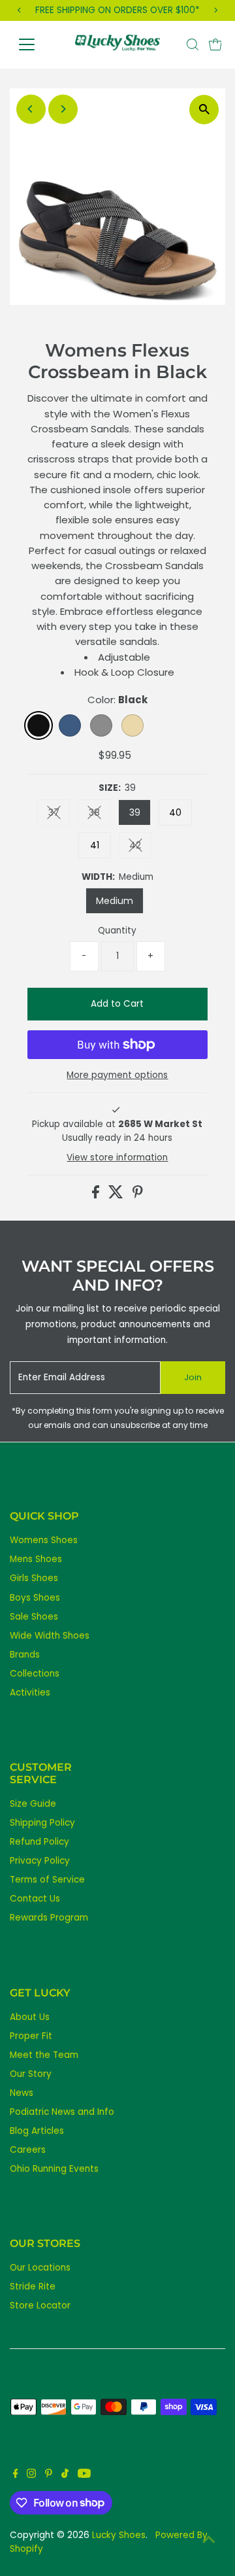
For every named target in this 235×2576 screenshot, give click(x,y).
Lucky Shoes (119, 2535)
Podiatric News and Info (62, 2112)
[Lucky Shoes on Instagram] (31, 2475)
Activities (30, 1693)
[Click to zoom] (204, 110)
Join (193, 1377)
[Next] (63, 109)
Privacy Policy (40, 1861)
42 (140, 847)
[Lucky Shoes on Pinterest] (49, 2475)
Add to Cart (117, 1004)
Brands (25, 1655)
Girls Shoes (34, 1578)
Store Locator (40, 2306)
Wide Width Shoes (50, 1636)
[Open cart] (215, 44)
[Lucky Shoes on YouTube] (84, 2475)
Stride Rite (33, 2287)
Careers (28, 2150)
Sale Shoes (34, 1617)
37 (59, 815)
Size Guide (33, 1804)
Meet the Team (44, 2055)
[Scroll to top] (209, 2540)
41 (95, 845)
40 (175, 812)
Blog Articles (37, 2131)
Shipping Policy (42, 1823)
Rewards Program (49, 1918)
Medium (115, 901)
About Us (30, 2017)
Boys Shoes (35, 1598)
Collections (35, 1674)
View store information (117, 1158)
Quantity (117, 931)
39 (135, 812)
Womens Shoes (44, 1540)
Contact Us (35, 1899)
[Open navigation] (35, 44)
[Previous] (31, 109)
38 (100, 815)
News (22, 2093)
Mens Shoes (36, 1559)
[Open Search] (193, 44)
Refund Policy (39, 1842)
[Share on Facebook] (97, 1195)
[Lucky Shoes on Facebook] (16, 2475)
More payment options (117, 1075)
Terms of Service (47, 1880)
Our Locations (40, 2268)
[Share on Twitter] (117, 1195)
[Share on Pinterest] (138, 1195)
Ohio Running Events (54, 2169)
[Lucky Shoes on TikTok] (65, 2475)
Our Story (31, 2074)
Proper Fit (31, 2036)
